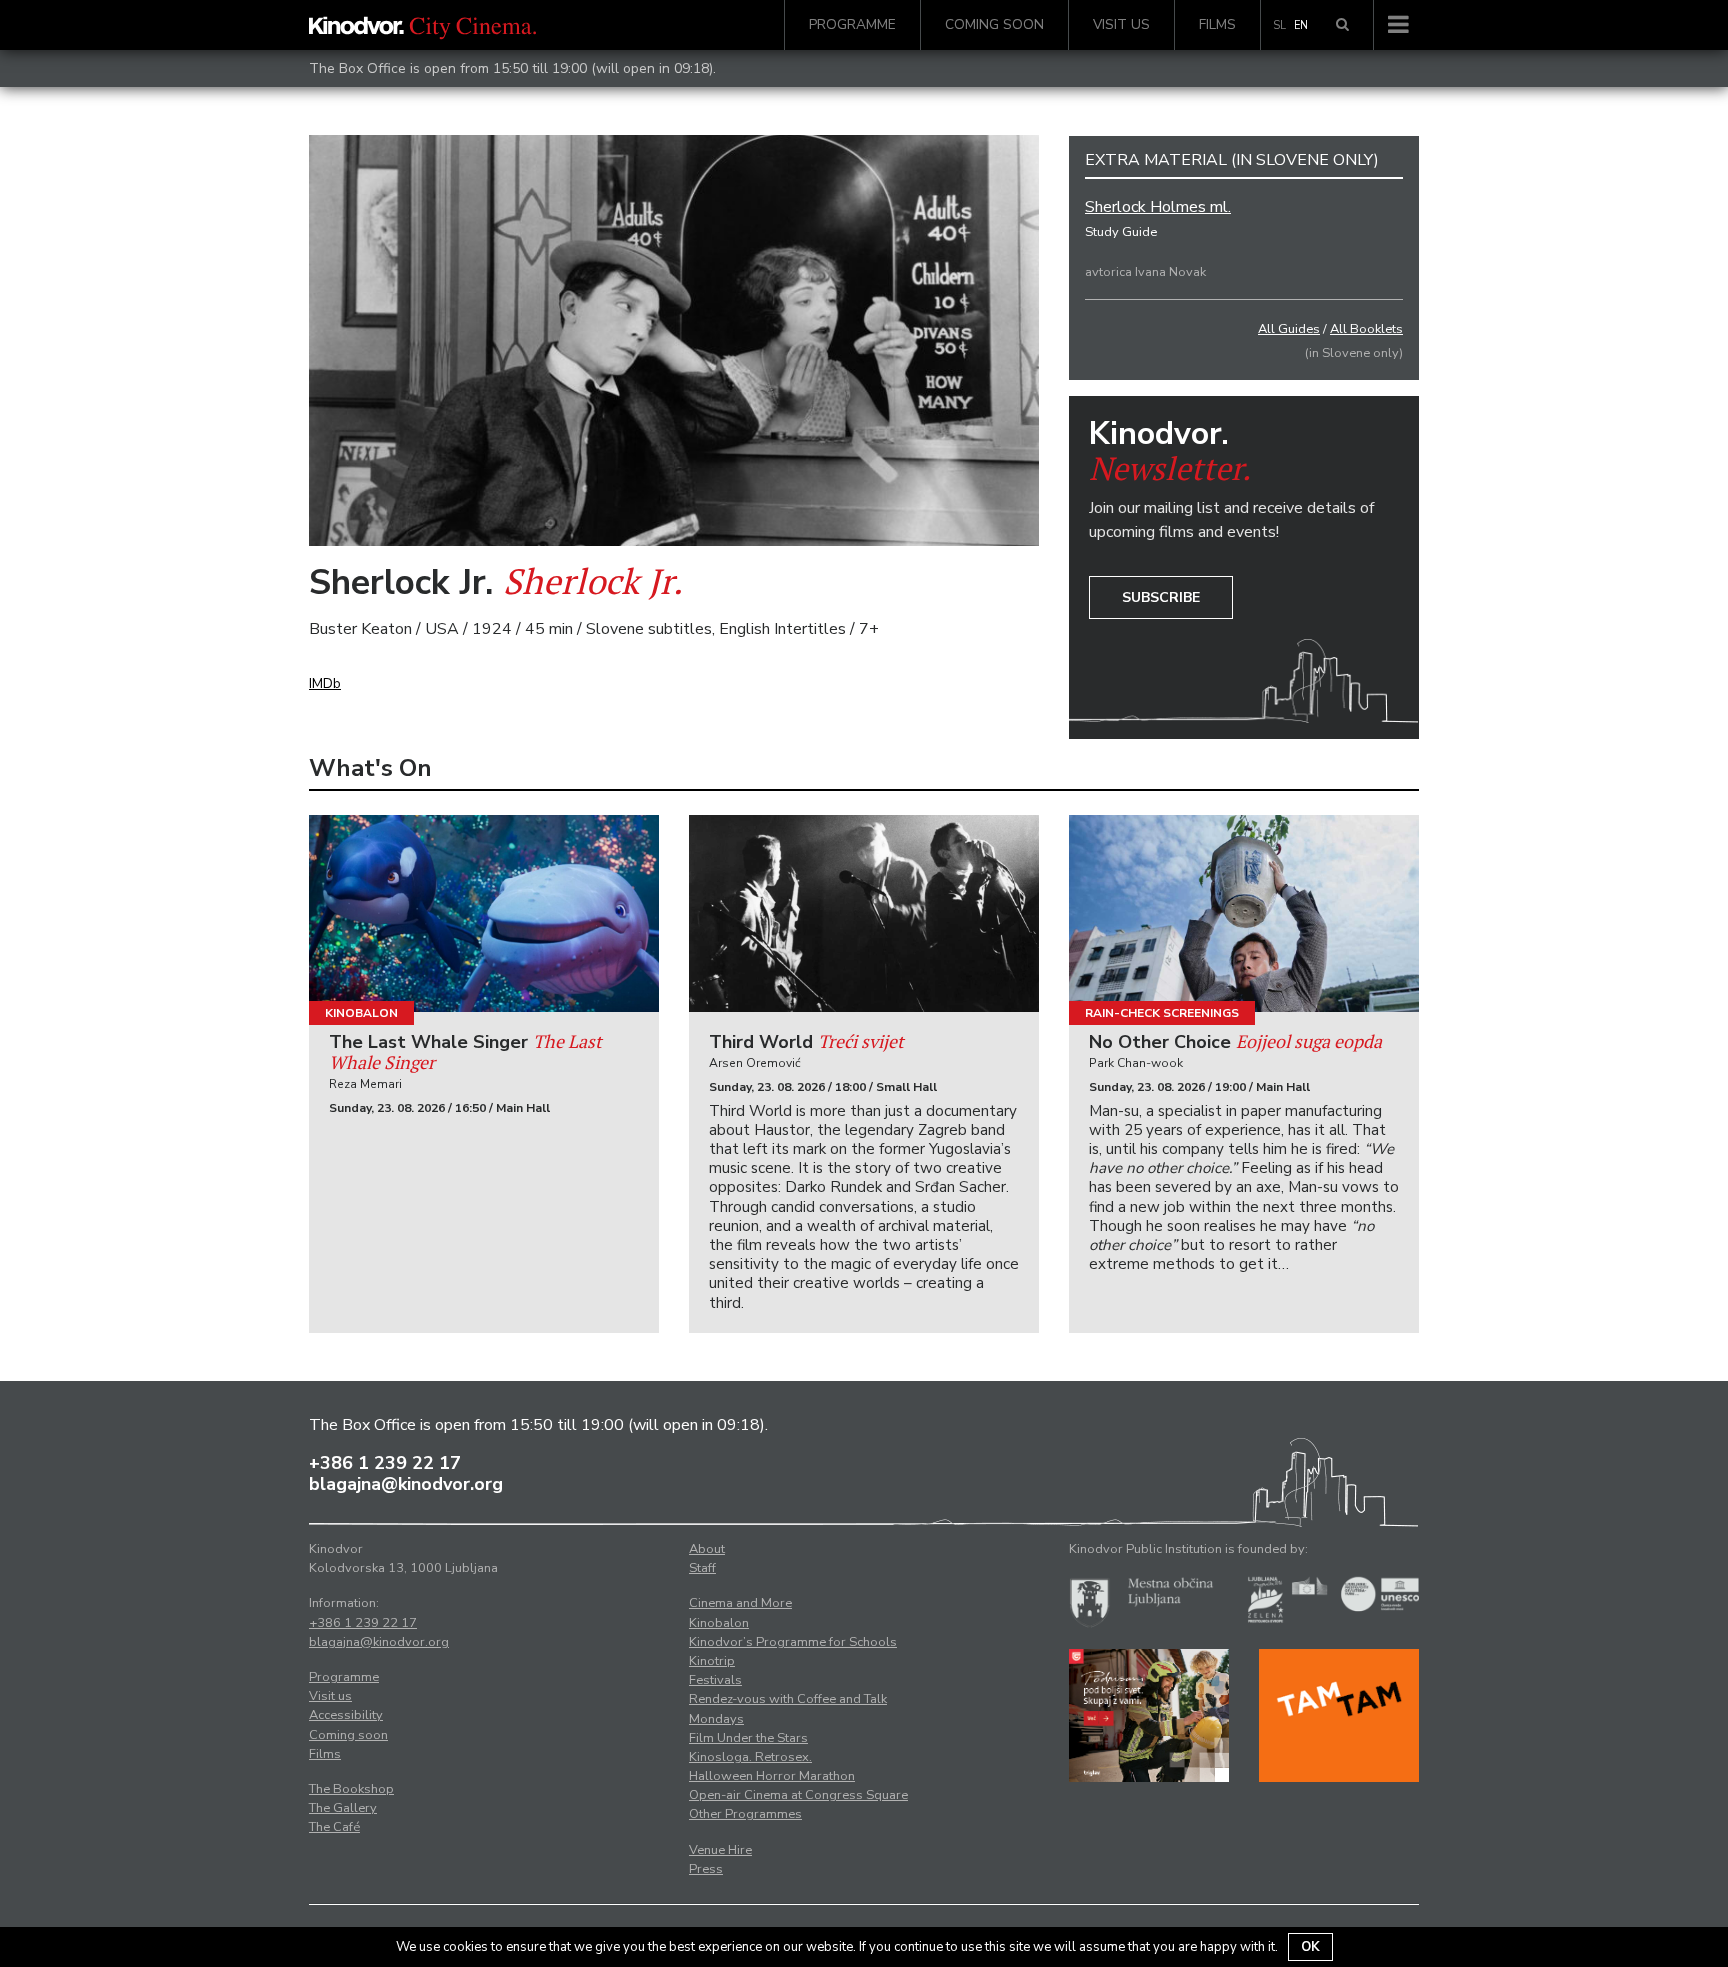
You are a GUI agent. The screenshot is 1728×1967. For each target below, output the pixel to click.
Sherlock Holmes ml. (1158, 207)
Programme (852, 24)
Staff (702, 1568)
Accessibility (346, 1715)
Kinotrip (712, 1661)
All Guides (1289, 329)
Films (1217, 24)
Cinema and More (740, 1603)
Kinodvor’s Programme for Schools (793, 1642)
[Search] (1342, 25)
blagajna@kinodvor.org (406, 1484)
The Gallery (343, 1808)
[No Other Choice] (1244, 913)
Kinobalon (361, 1013)
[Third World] (864, 913)
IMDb (325, 683)
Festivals (715, 1680)
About (707, 1549)
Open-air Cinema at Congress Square (798, 1795)
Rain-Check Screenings (1162, 1013)
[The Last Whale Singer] (484, 913)
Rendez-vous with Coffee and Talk (788, 1699)
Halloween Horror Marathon (772, 1776)
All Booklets (1366, 329)
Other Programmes (745, 1814)
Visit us (1121, 24)
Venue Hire (720, 1850)
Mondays (716, 1719)
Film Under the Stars (748, 1738)
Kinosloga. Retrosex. (750, 1757)
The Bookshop (351, 1789)
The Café (334, 1827)
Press (706, 1869)
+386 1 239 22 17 (385, 1463)
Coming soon (994, 24)
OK (1310, 1947)
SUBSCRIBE (1161, 597)
